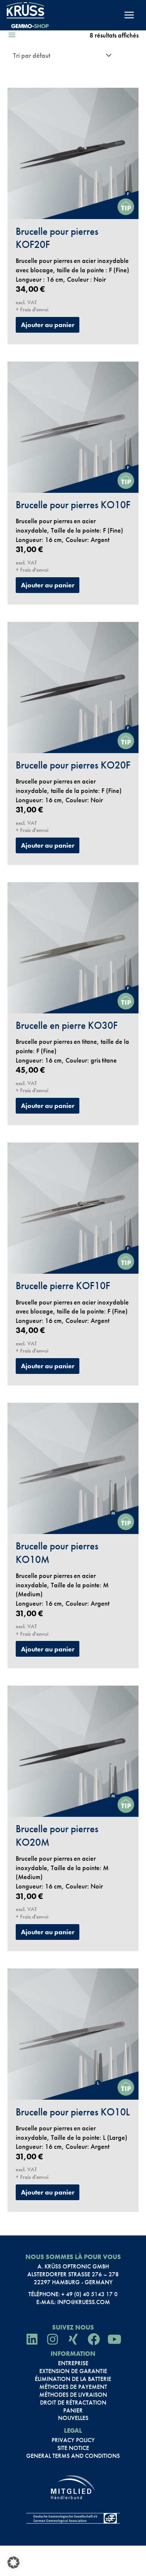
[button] (13, 2562)
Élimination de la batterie (73, 2379)
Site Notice (73, 2448)
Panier (73, 2411)
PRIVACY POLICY (73, 2440)
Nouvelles (73, 2418)
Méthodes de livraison (73, 2395)
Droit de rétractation (73, 2403)
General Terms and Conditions (73, 2456)
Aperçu (73, 210)
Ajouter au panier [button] (48, 325)
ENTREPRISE (73, 2363)
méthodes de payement (73, 2387)
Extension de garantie (73, 2371)
